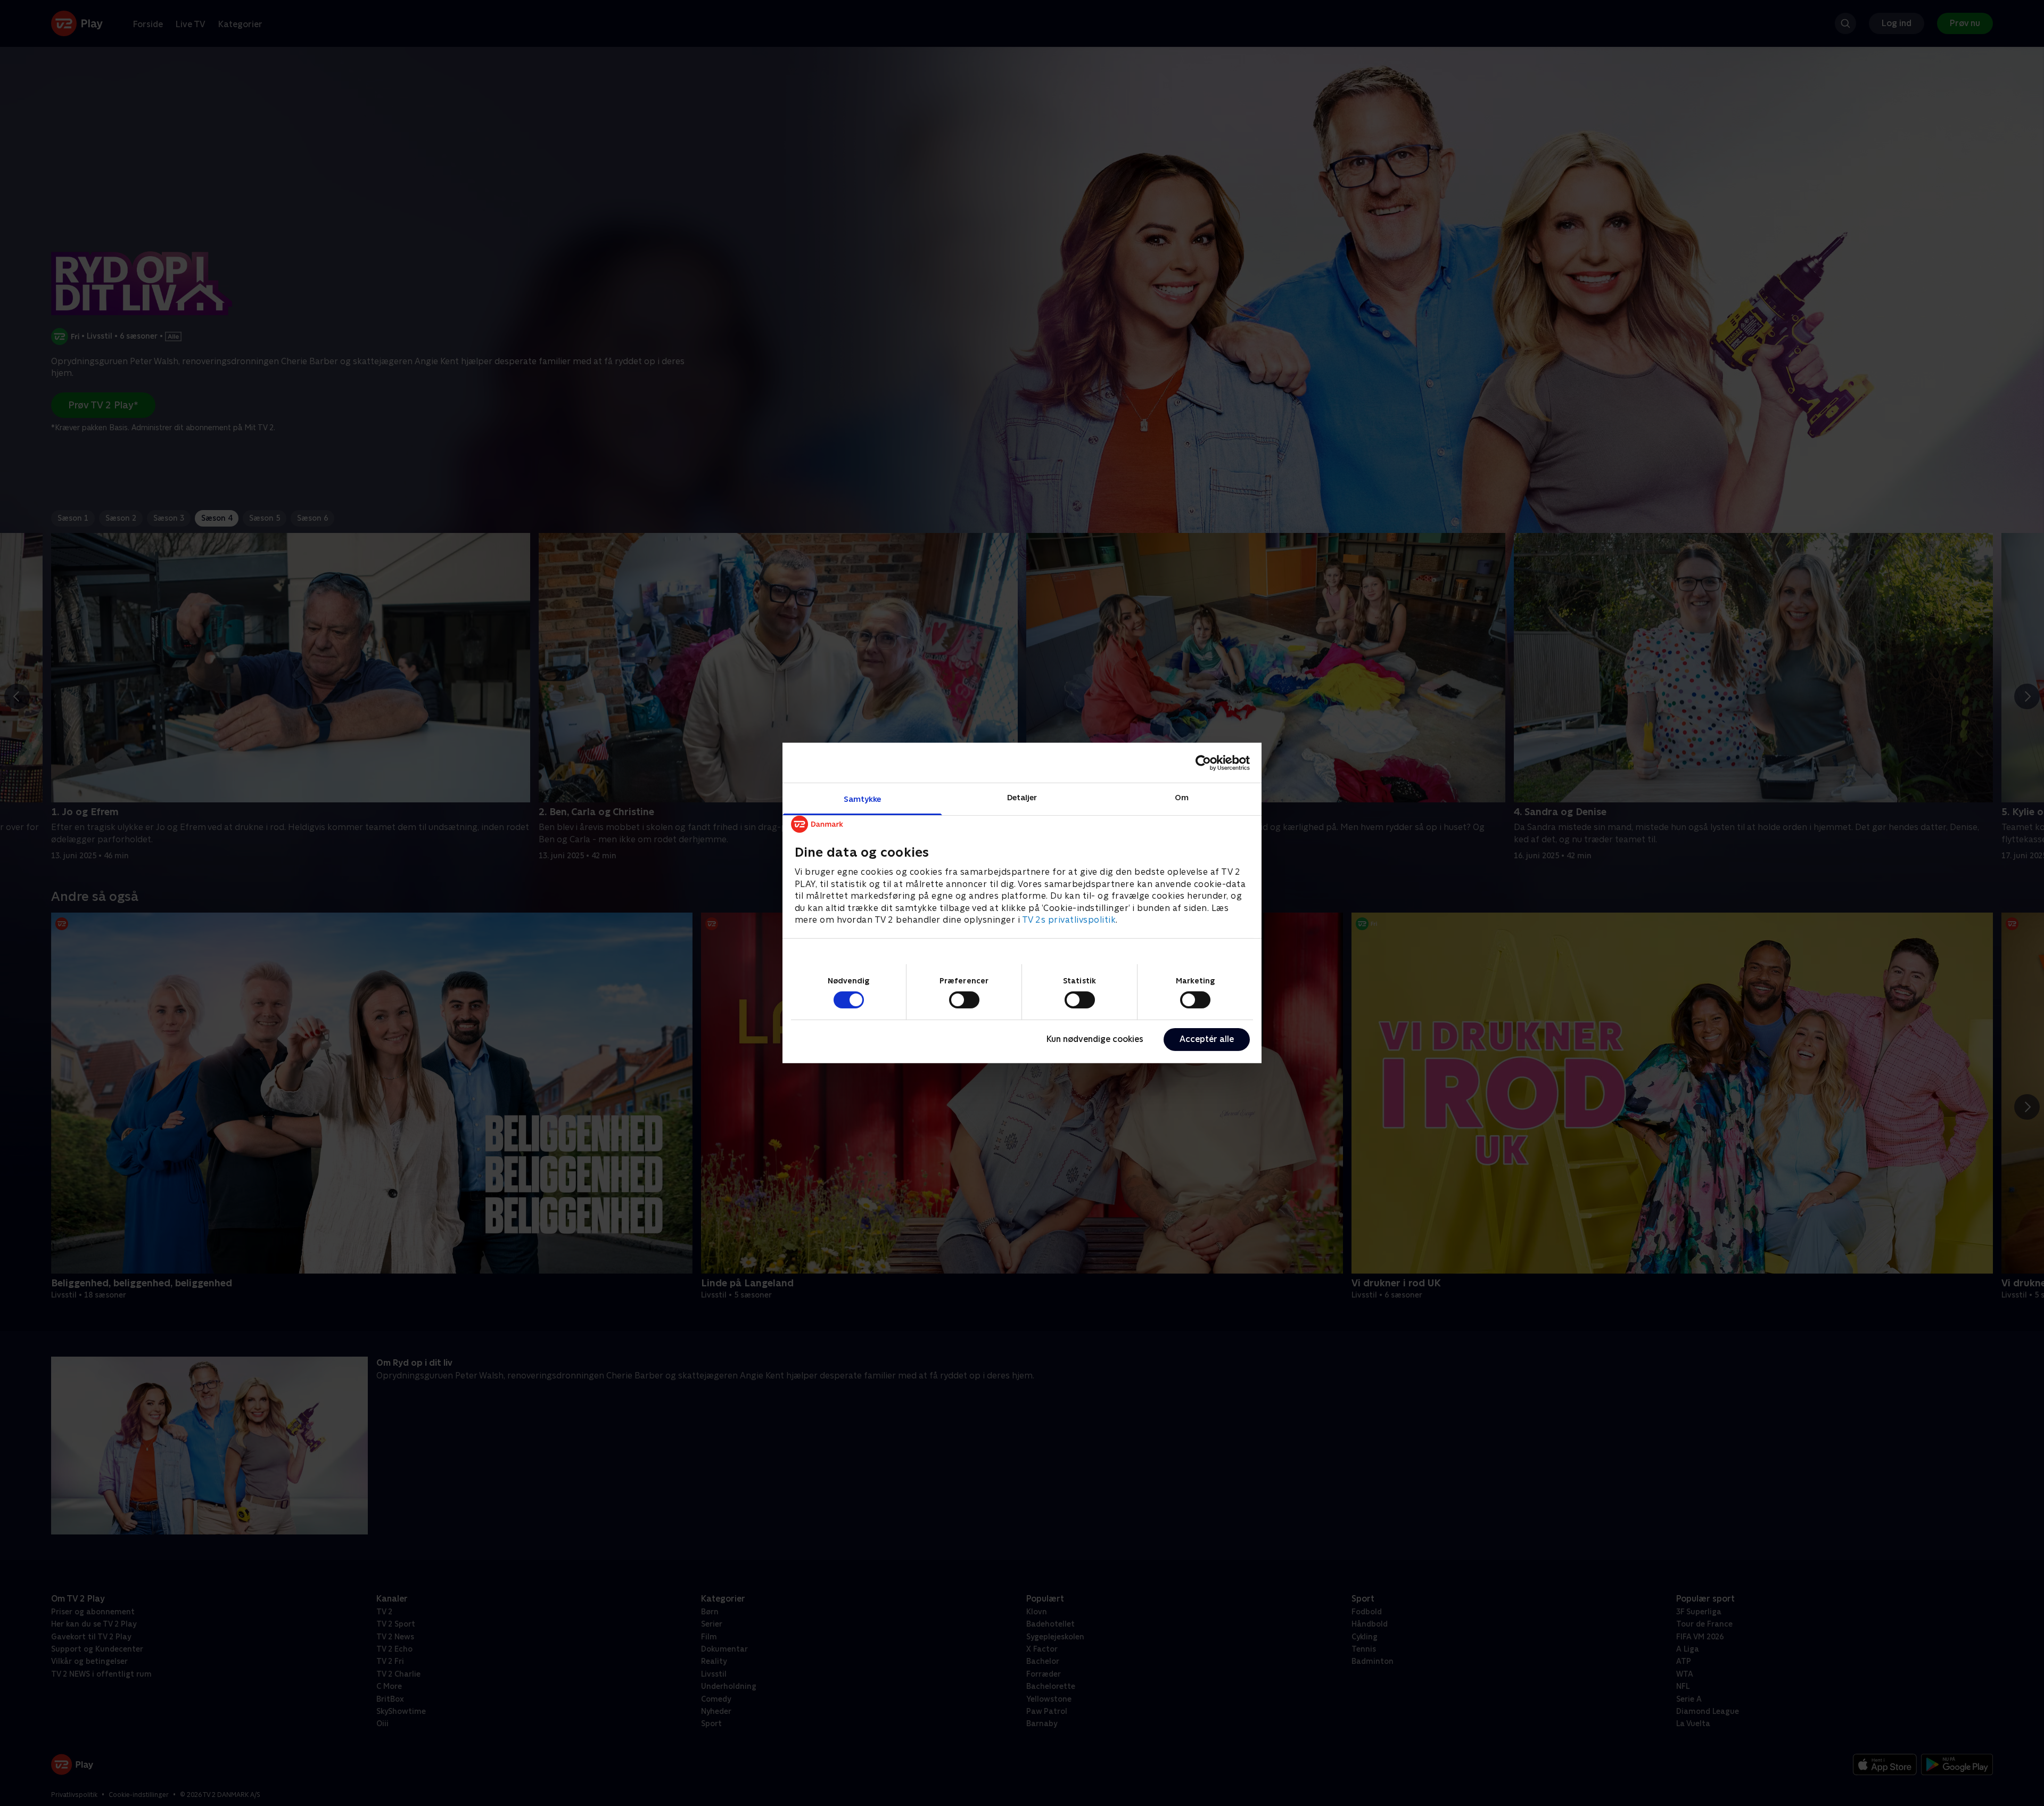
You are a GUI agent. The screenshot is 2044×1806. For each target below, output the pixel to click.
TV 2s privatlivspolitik (1069, 920)
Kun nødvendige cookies (1095, 1039)
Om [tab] (1182, 797)
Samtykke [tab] (863, 799)
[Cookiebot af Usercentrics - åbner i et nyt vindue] (1203, 762)
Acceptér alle (1207, 1039)
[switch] (964, 1000)
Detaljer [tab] (1022, 797)
